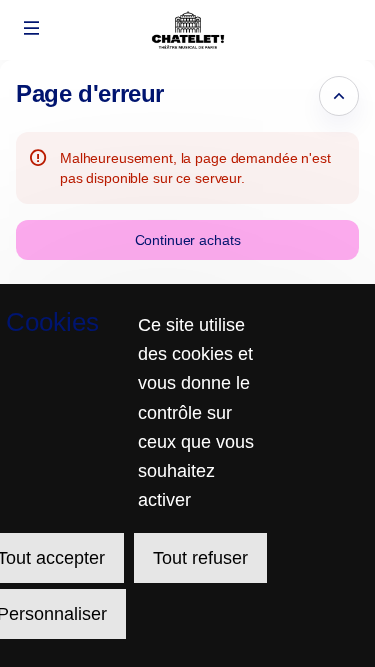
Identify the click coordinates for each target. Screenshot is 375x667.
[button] (32, 28)
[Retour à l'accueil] (187, 30)
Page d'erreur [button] (90, 93)
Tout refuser (200, 558)
